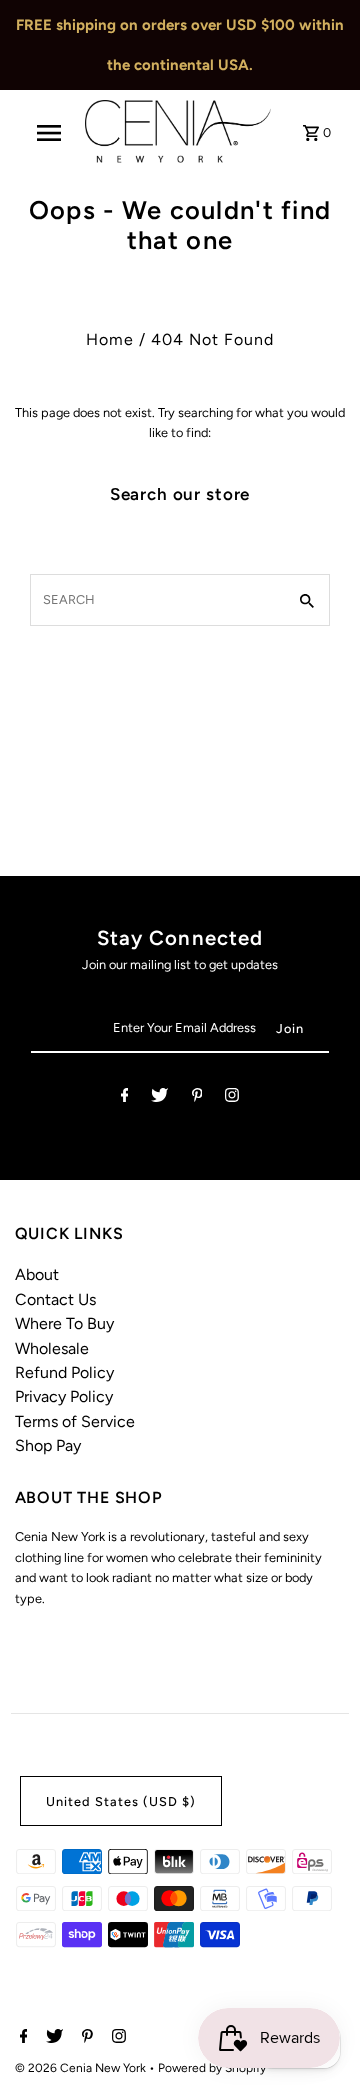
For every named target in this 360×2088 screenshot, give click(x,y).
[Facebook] (125, 1098)
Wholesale (52, 1348)
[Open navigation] (49, 133)
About (37, 1274)
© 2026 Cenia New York (82, 2068)
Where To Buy (64, 1323)
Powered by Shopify (212, 2068)
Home (110, 339)
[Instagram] (232, 1098)
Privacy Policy (64, 1396)
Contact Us (55, 1299)
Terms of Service (75, 1421)
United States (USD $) (121, 1801)
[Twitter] (159, 1098)
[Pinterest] (197, 1098)
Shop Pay (48, 1445)
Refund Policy (64, 1372)
